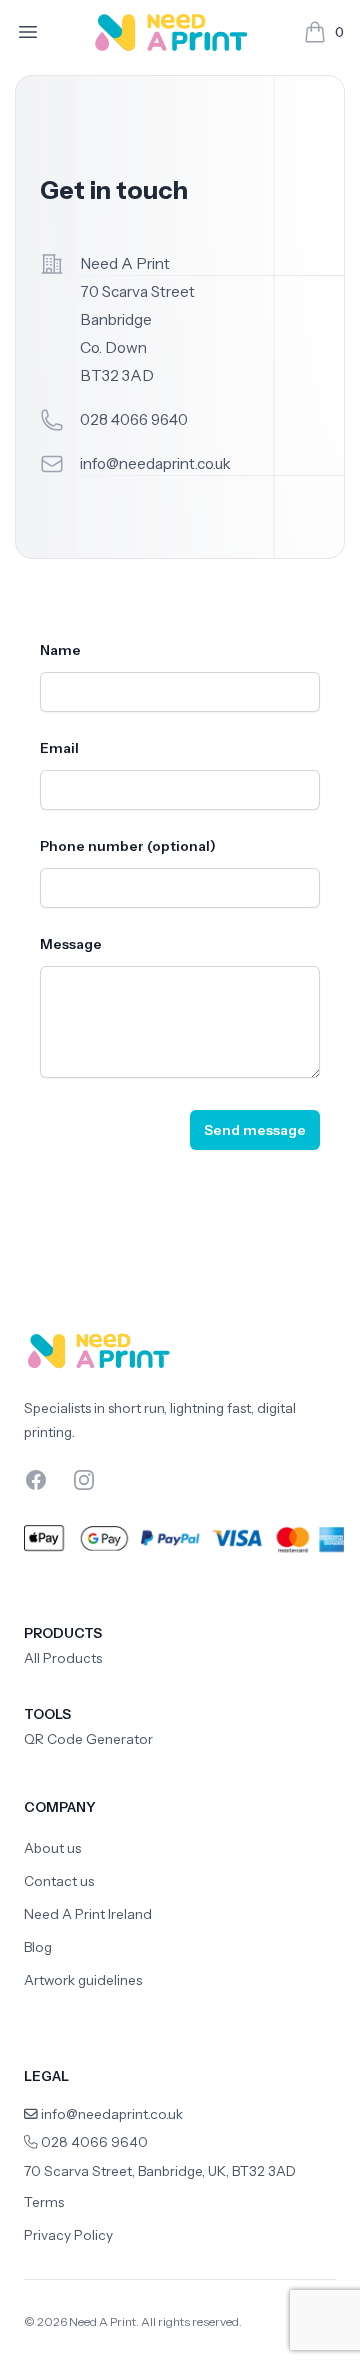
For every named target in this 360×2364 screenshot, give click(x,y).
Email (59, 748)
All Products (63, 1658)
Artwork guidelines (83, 1980)
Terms (44, 2202)
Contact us (59, 1881)
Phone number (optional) (128, 846)
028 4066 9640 (134, 419)
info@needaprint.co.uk (155, 463)
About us (52, 1848)
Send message (255, 1130)
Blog (38, 1947)
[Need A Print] (172, 32)
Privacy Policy (68, 2235)
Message (71, 944)
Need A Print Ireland (88, 1914)
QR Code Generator (88, 1739)
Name (60, 650)
